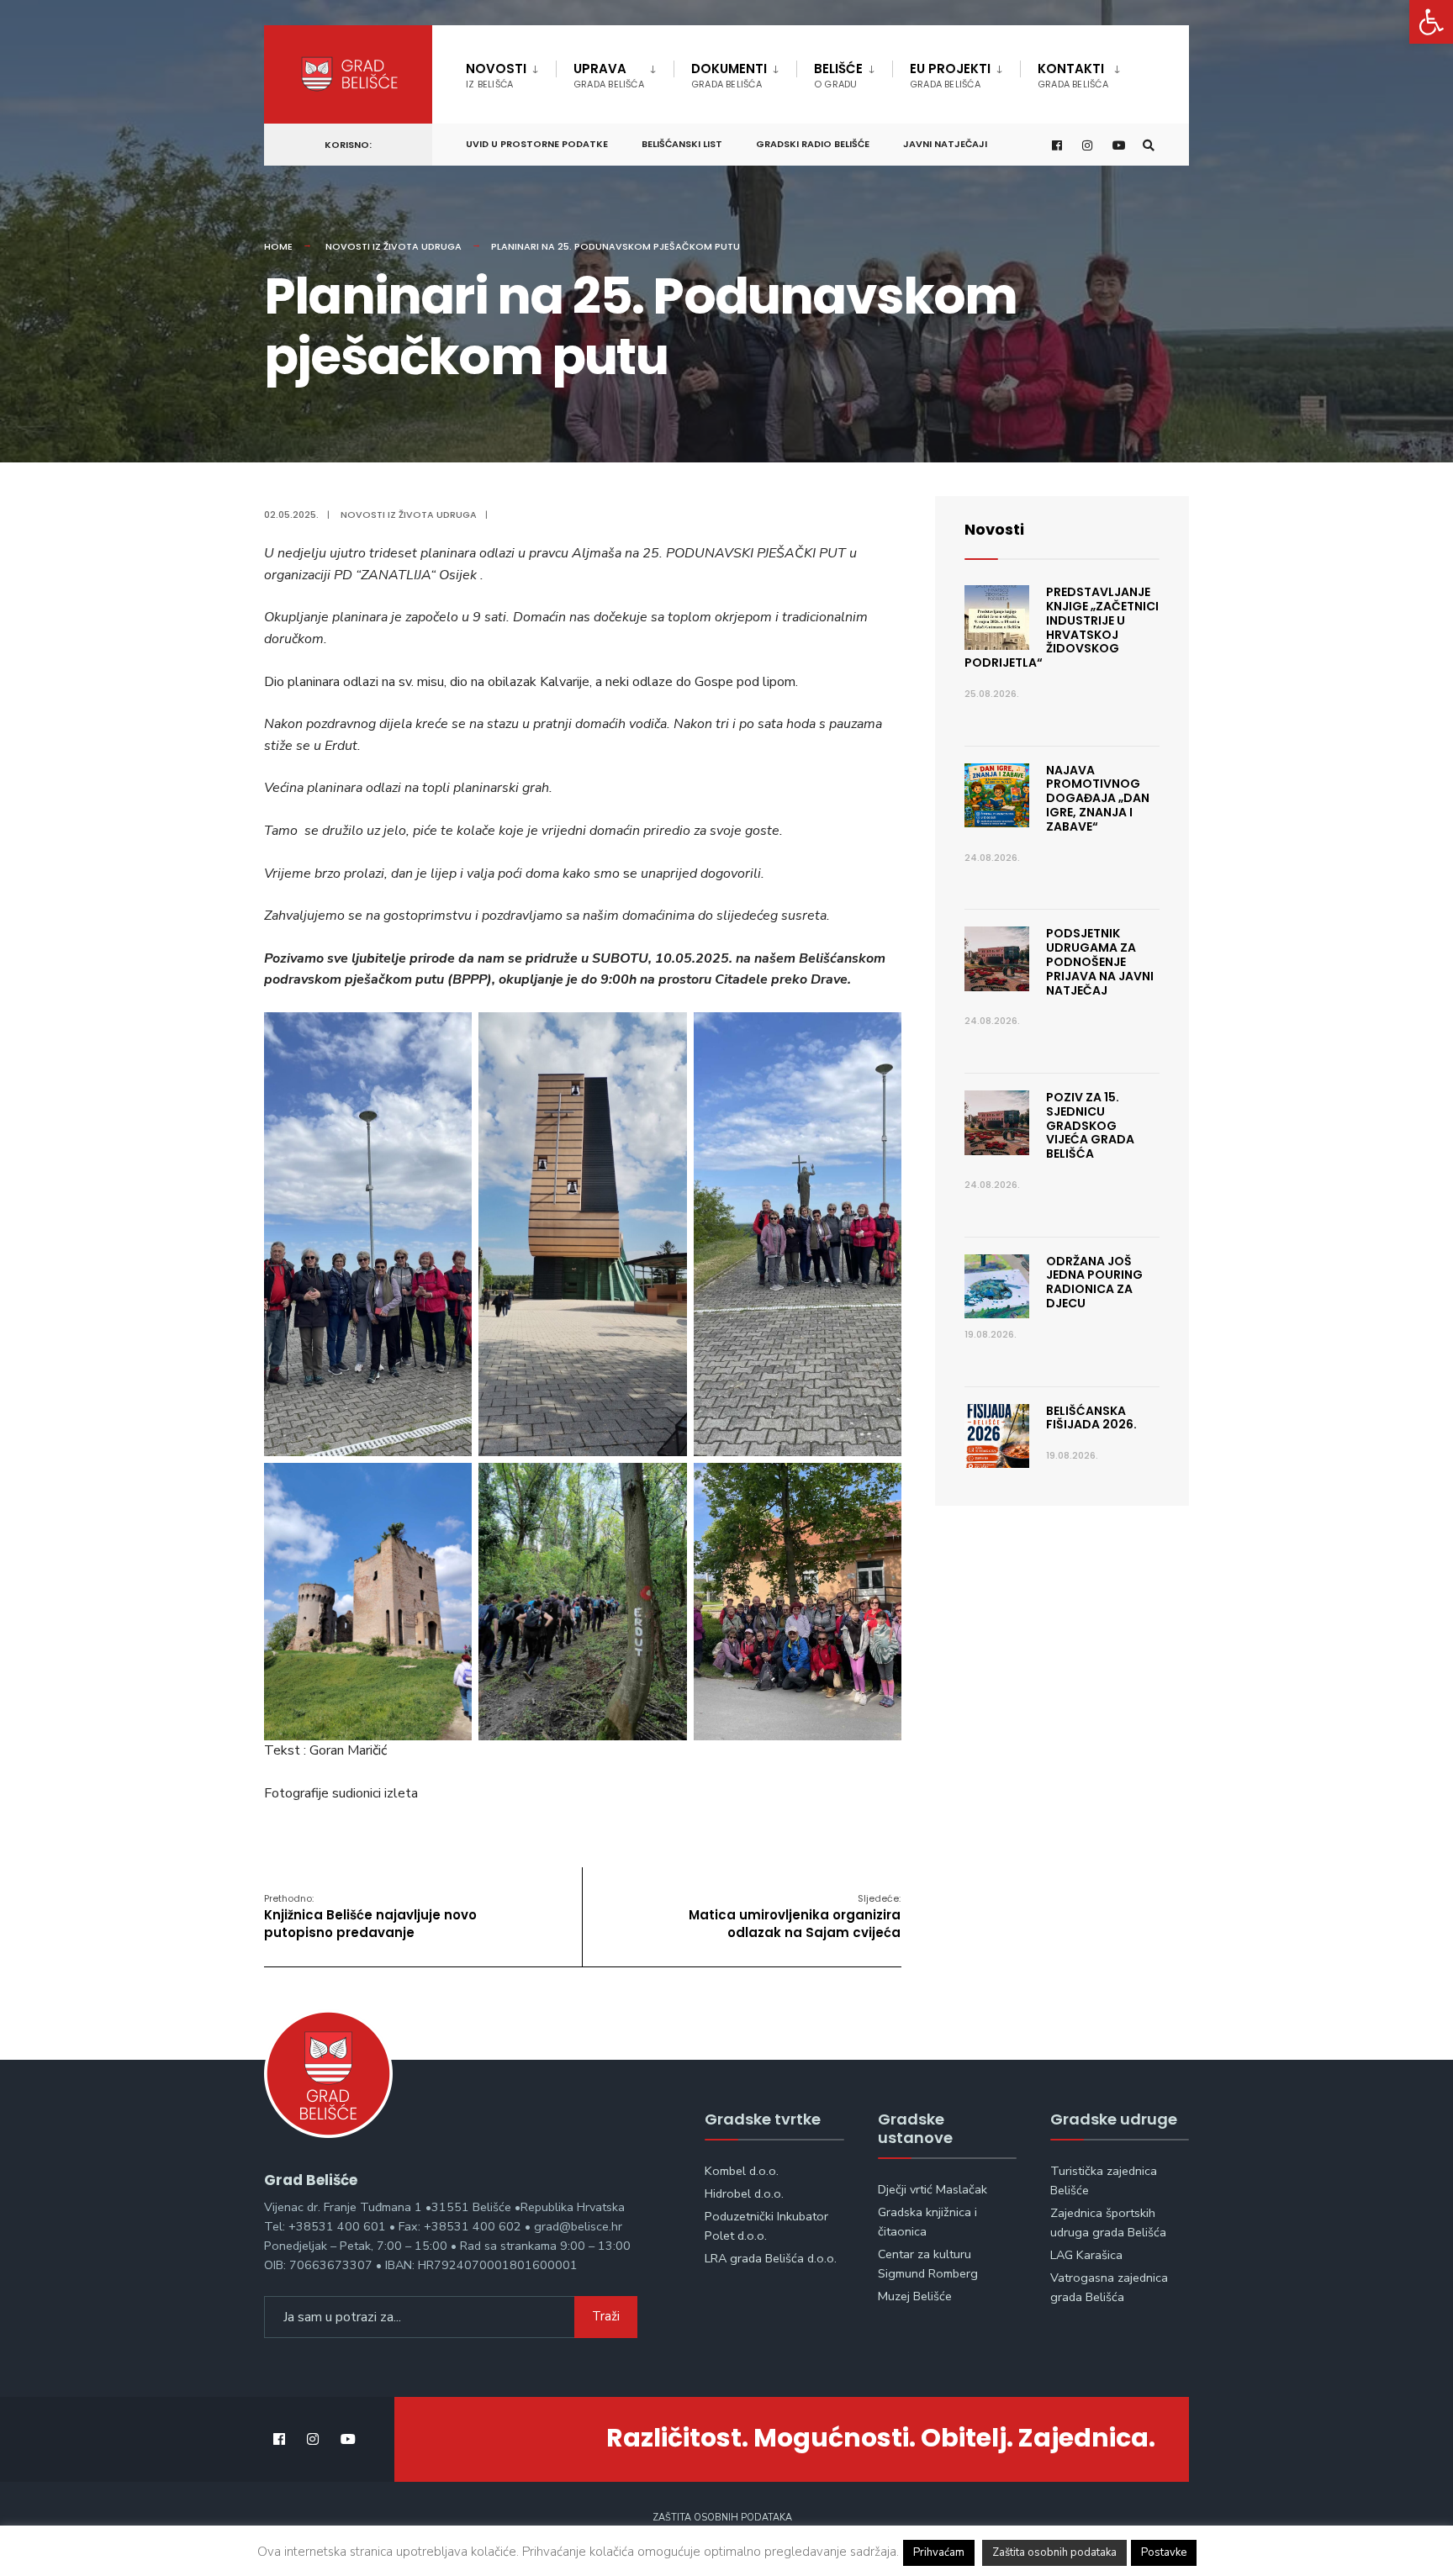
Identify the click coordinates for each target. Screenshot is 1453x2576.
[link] (1431, 22)
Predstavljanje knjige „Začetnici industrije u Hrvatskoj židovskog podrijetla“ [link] (1062, 627)
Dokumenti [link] (729, 75)
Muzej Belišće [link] (915, 2296)
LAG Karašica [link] (1086, 2255)
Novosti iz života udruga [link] (394, 246)
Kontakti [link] (1073, 75)
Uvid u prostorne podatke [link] (537, 144)
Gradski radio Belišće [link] (813, 144)
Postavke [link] (1164, 2552)
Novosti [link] (496, 75)
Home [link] (278, 246)
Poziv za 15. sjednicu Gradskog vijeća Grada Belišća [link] (1090, 1125)
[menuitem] (511, 72)
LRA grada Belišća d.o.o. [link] (771, 2258)
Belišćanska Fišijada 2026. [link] (1091, 1418)
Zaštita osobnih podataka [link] (722, 2518)
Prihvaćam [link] (939, 2552)
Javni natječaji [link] (945, 144)
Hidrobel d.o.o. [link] (744, 2193)
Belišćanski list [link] (682, 144)
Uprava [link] (609, 75)
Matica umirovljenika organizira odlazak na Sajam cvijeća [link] (795, 1916)
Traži (606, 2316)
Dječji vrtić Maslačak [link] (933, 2189)
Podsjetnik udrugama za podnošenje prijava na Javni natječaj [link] (1100, 961)
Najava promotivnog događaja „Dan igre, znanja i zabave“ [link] (1098, 798)
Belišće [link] (838, 75)
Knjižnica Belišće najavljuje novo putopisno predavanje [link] (370, 1916)
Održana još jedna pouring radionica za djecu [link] (1094, 1282)
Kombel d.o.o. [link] (742, 2171)
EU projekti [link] (950, 75)
